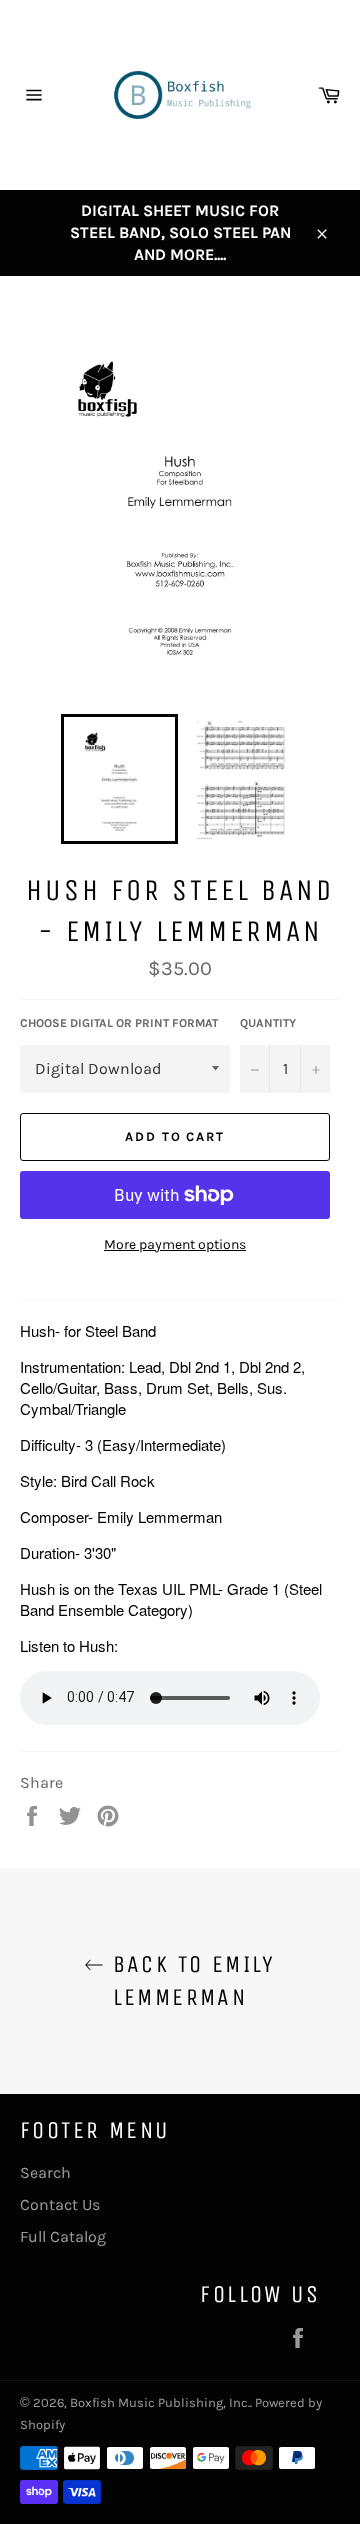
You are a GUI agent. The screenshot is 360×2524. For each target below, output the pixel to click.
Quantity (268, 1023)
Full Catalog (63, 2236)
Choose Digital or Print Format (119, 1023)
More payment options (175, 1244)
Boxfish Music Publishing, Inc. (160, 2402)
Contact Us (60, 2204)
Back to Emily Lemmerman (190, 1980)
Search (45, 2172)
